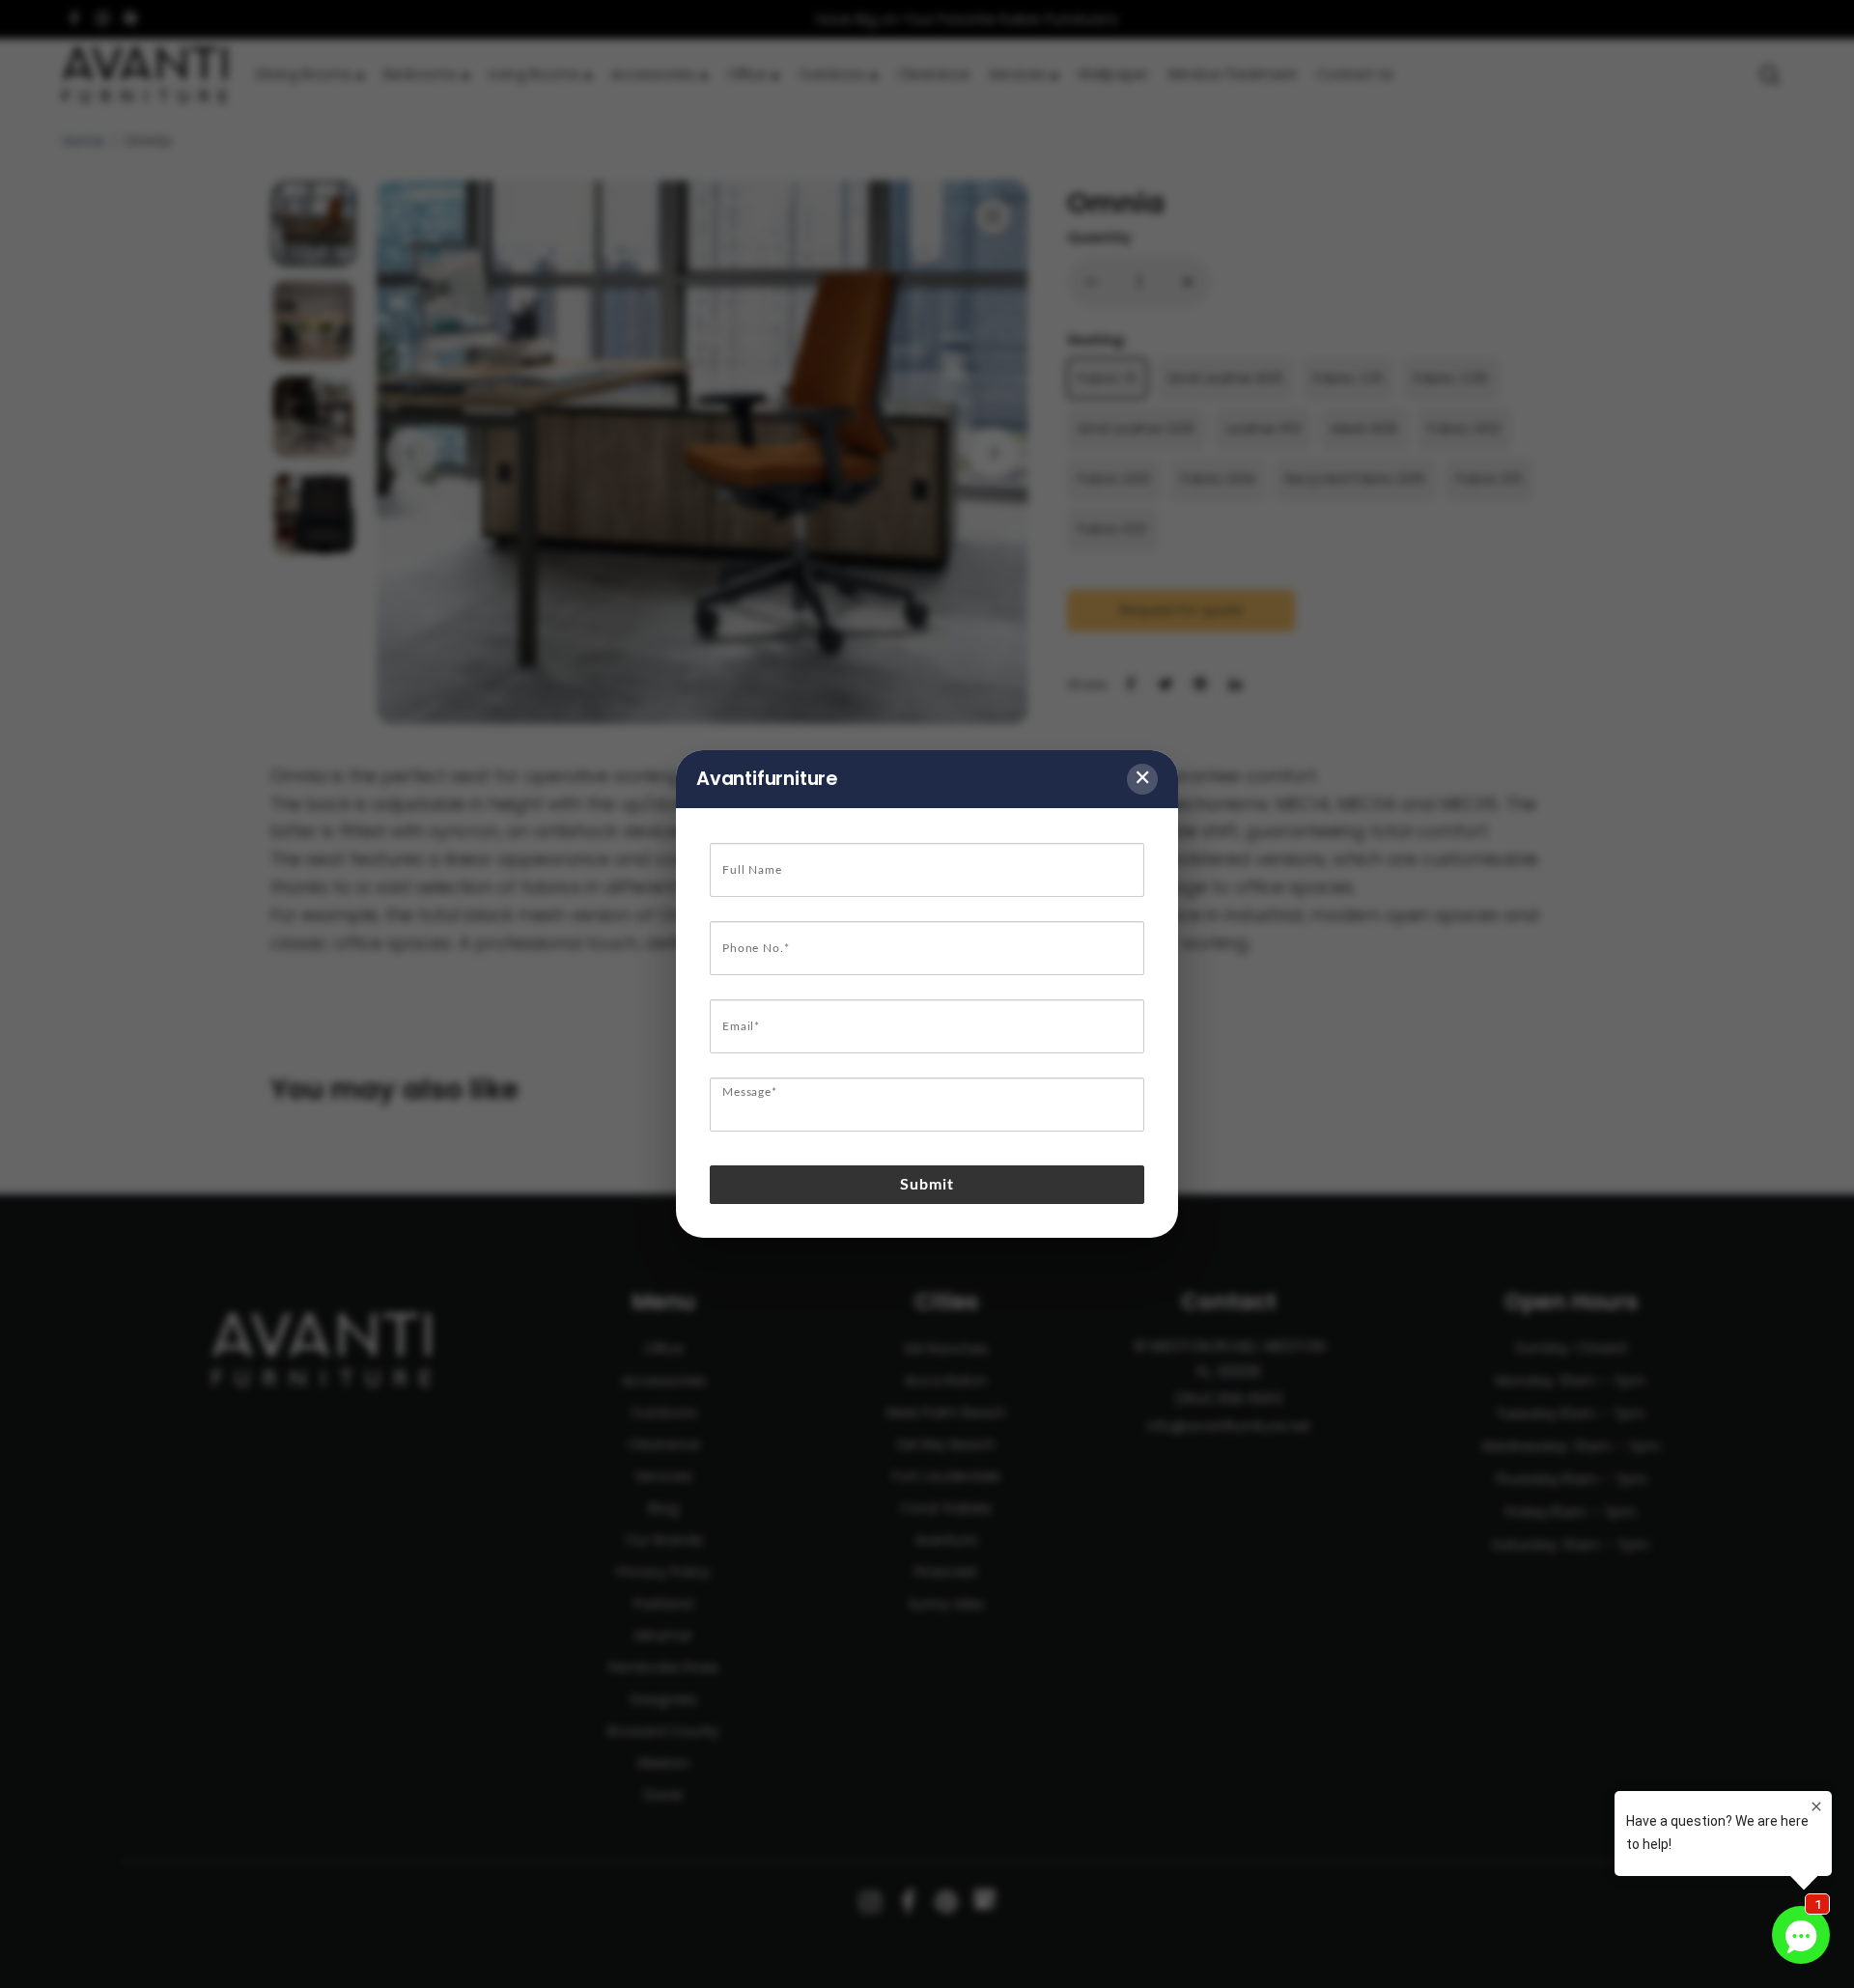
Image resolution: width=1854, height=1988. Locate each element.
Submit (927, 1185)
